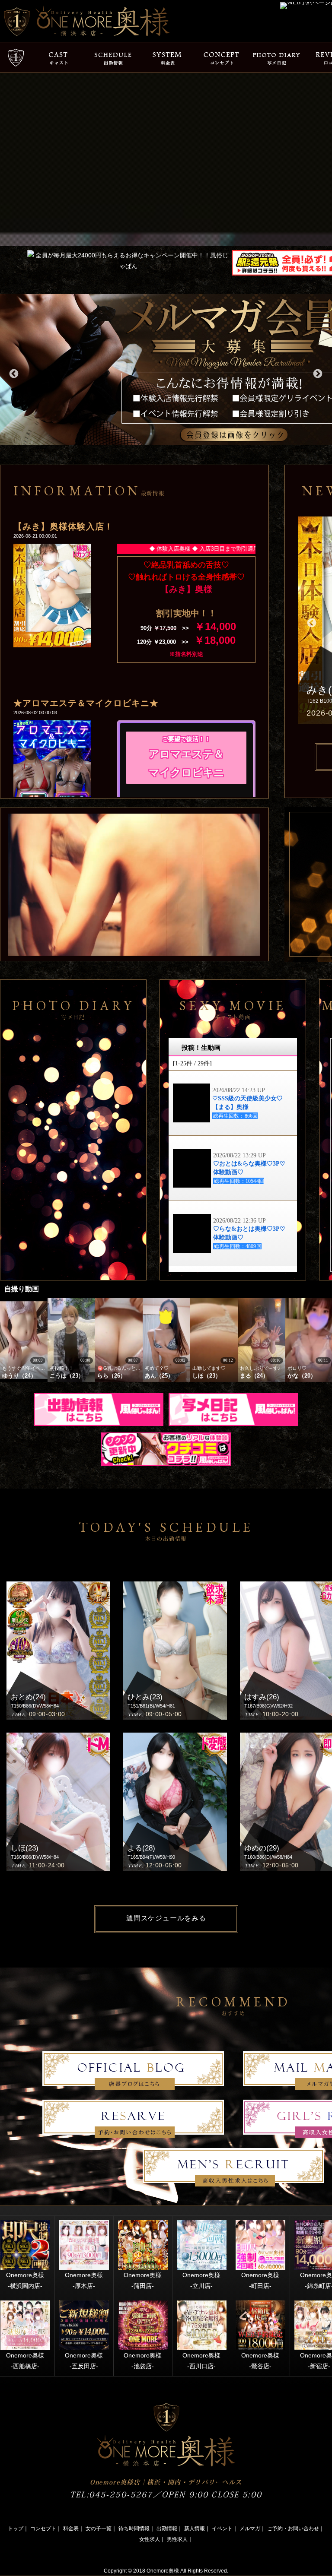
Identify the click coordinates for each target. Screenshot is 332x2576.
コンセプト (43, 2528)
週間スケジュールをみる (166, 1918)
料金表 (71, 2528)
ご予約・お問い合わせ (293, 2528)
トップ (16, 2528)
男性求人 (177, 2539)
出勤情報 (167, 2528)
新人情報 (195, 2528)
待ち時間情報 (134, 2528)
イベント (222, 2528)
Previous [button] (13, 373)
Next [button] (317, 373)
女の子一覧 (99, 2528)
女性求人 (150, 2539)
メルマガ (250, 2528)
